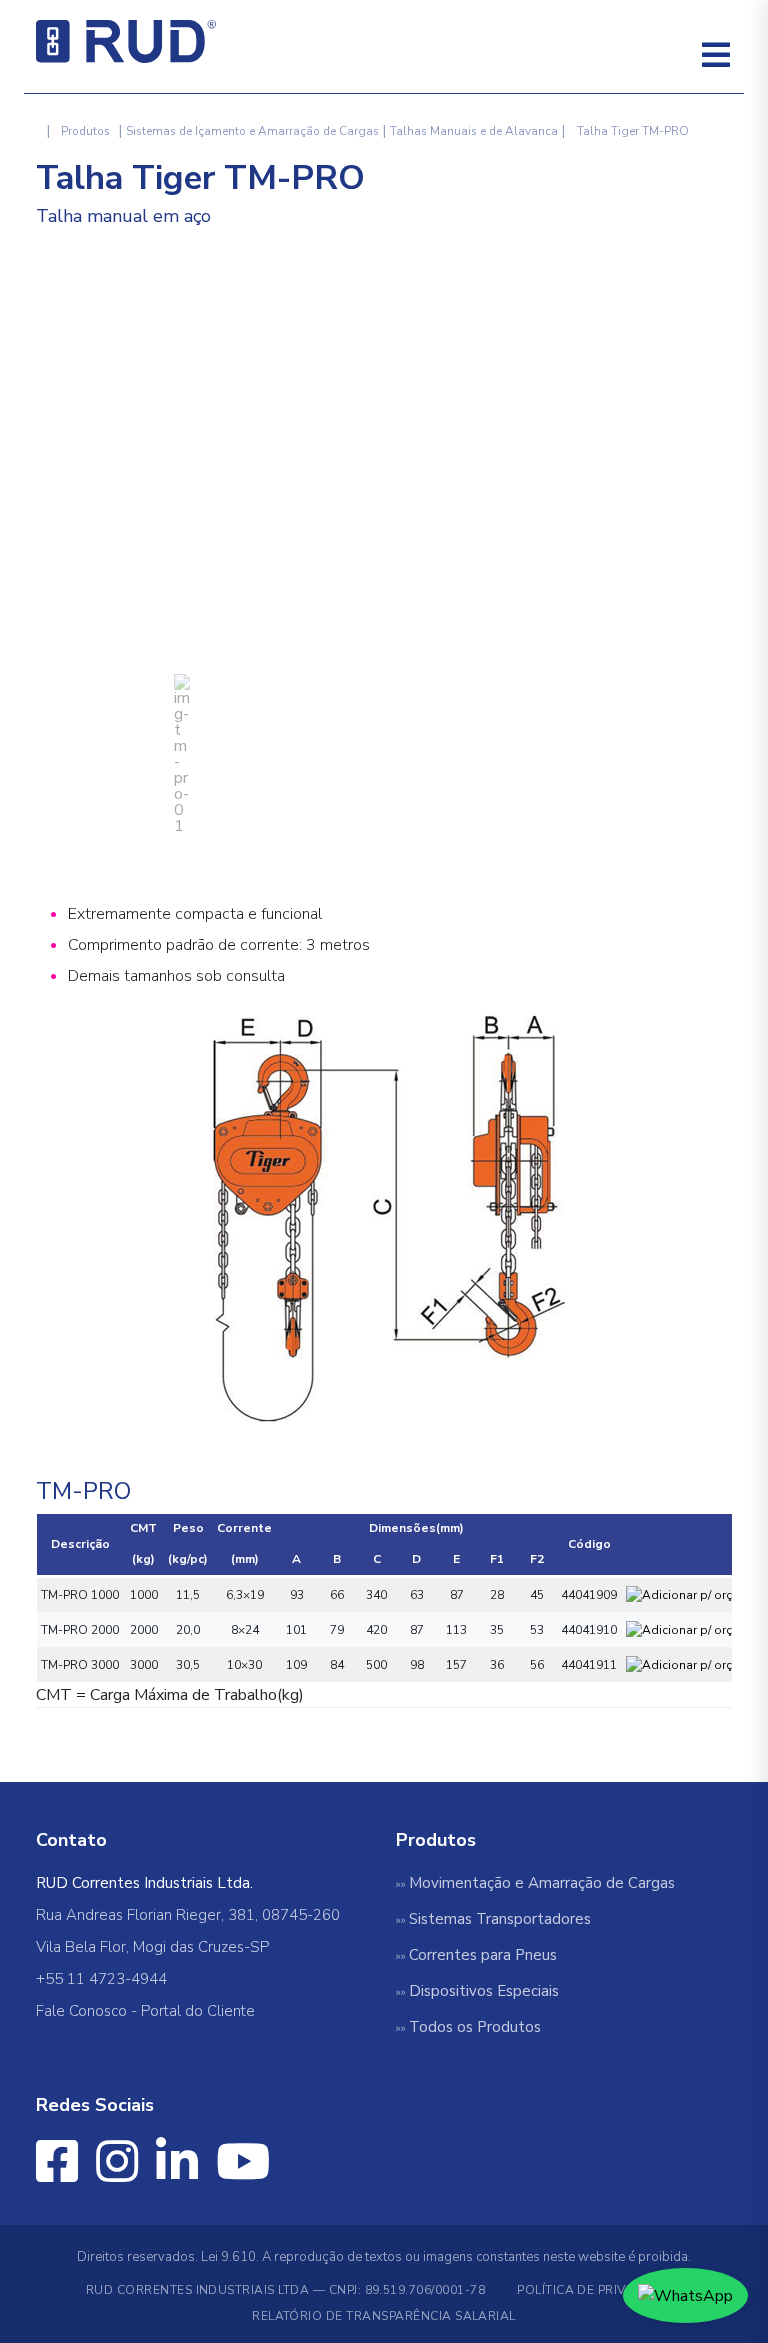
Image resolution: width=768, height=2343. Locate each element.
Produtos (85, 131)
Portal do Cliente (198, 2011)
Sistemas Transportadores (500, 1919)
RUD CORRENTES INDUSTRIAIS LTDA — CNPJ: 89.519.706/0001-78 (285, 2290)
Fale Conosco (81, 2011)
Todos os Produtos (475, 2027)
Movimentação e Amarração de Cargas (542, 1883)
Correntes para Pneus (483, 1955)
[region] (384, 538)
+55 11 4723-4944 (101, 1979)
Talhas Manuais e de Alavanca (474, 131)
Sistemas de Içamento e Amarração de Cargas (252, 131)
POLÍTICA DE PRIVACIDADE (599, 2290)
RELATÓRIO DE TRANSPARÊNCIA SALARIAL (384, 2316)
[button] (182, 754)
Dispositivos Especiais (484, 1991)
